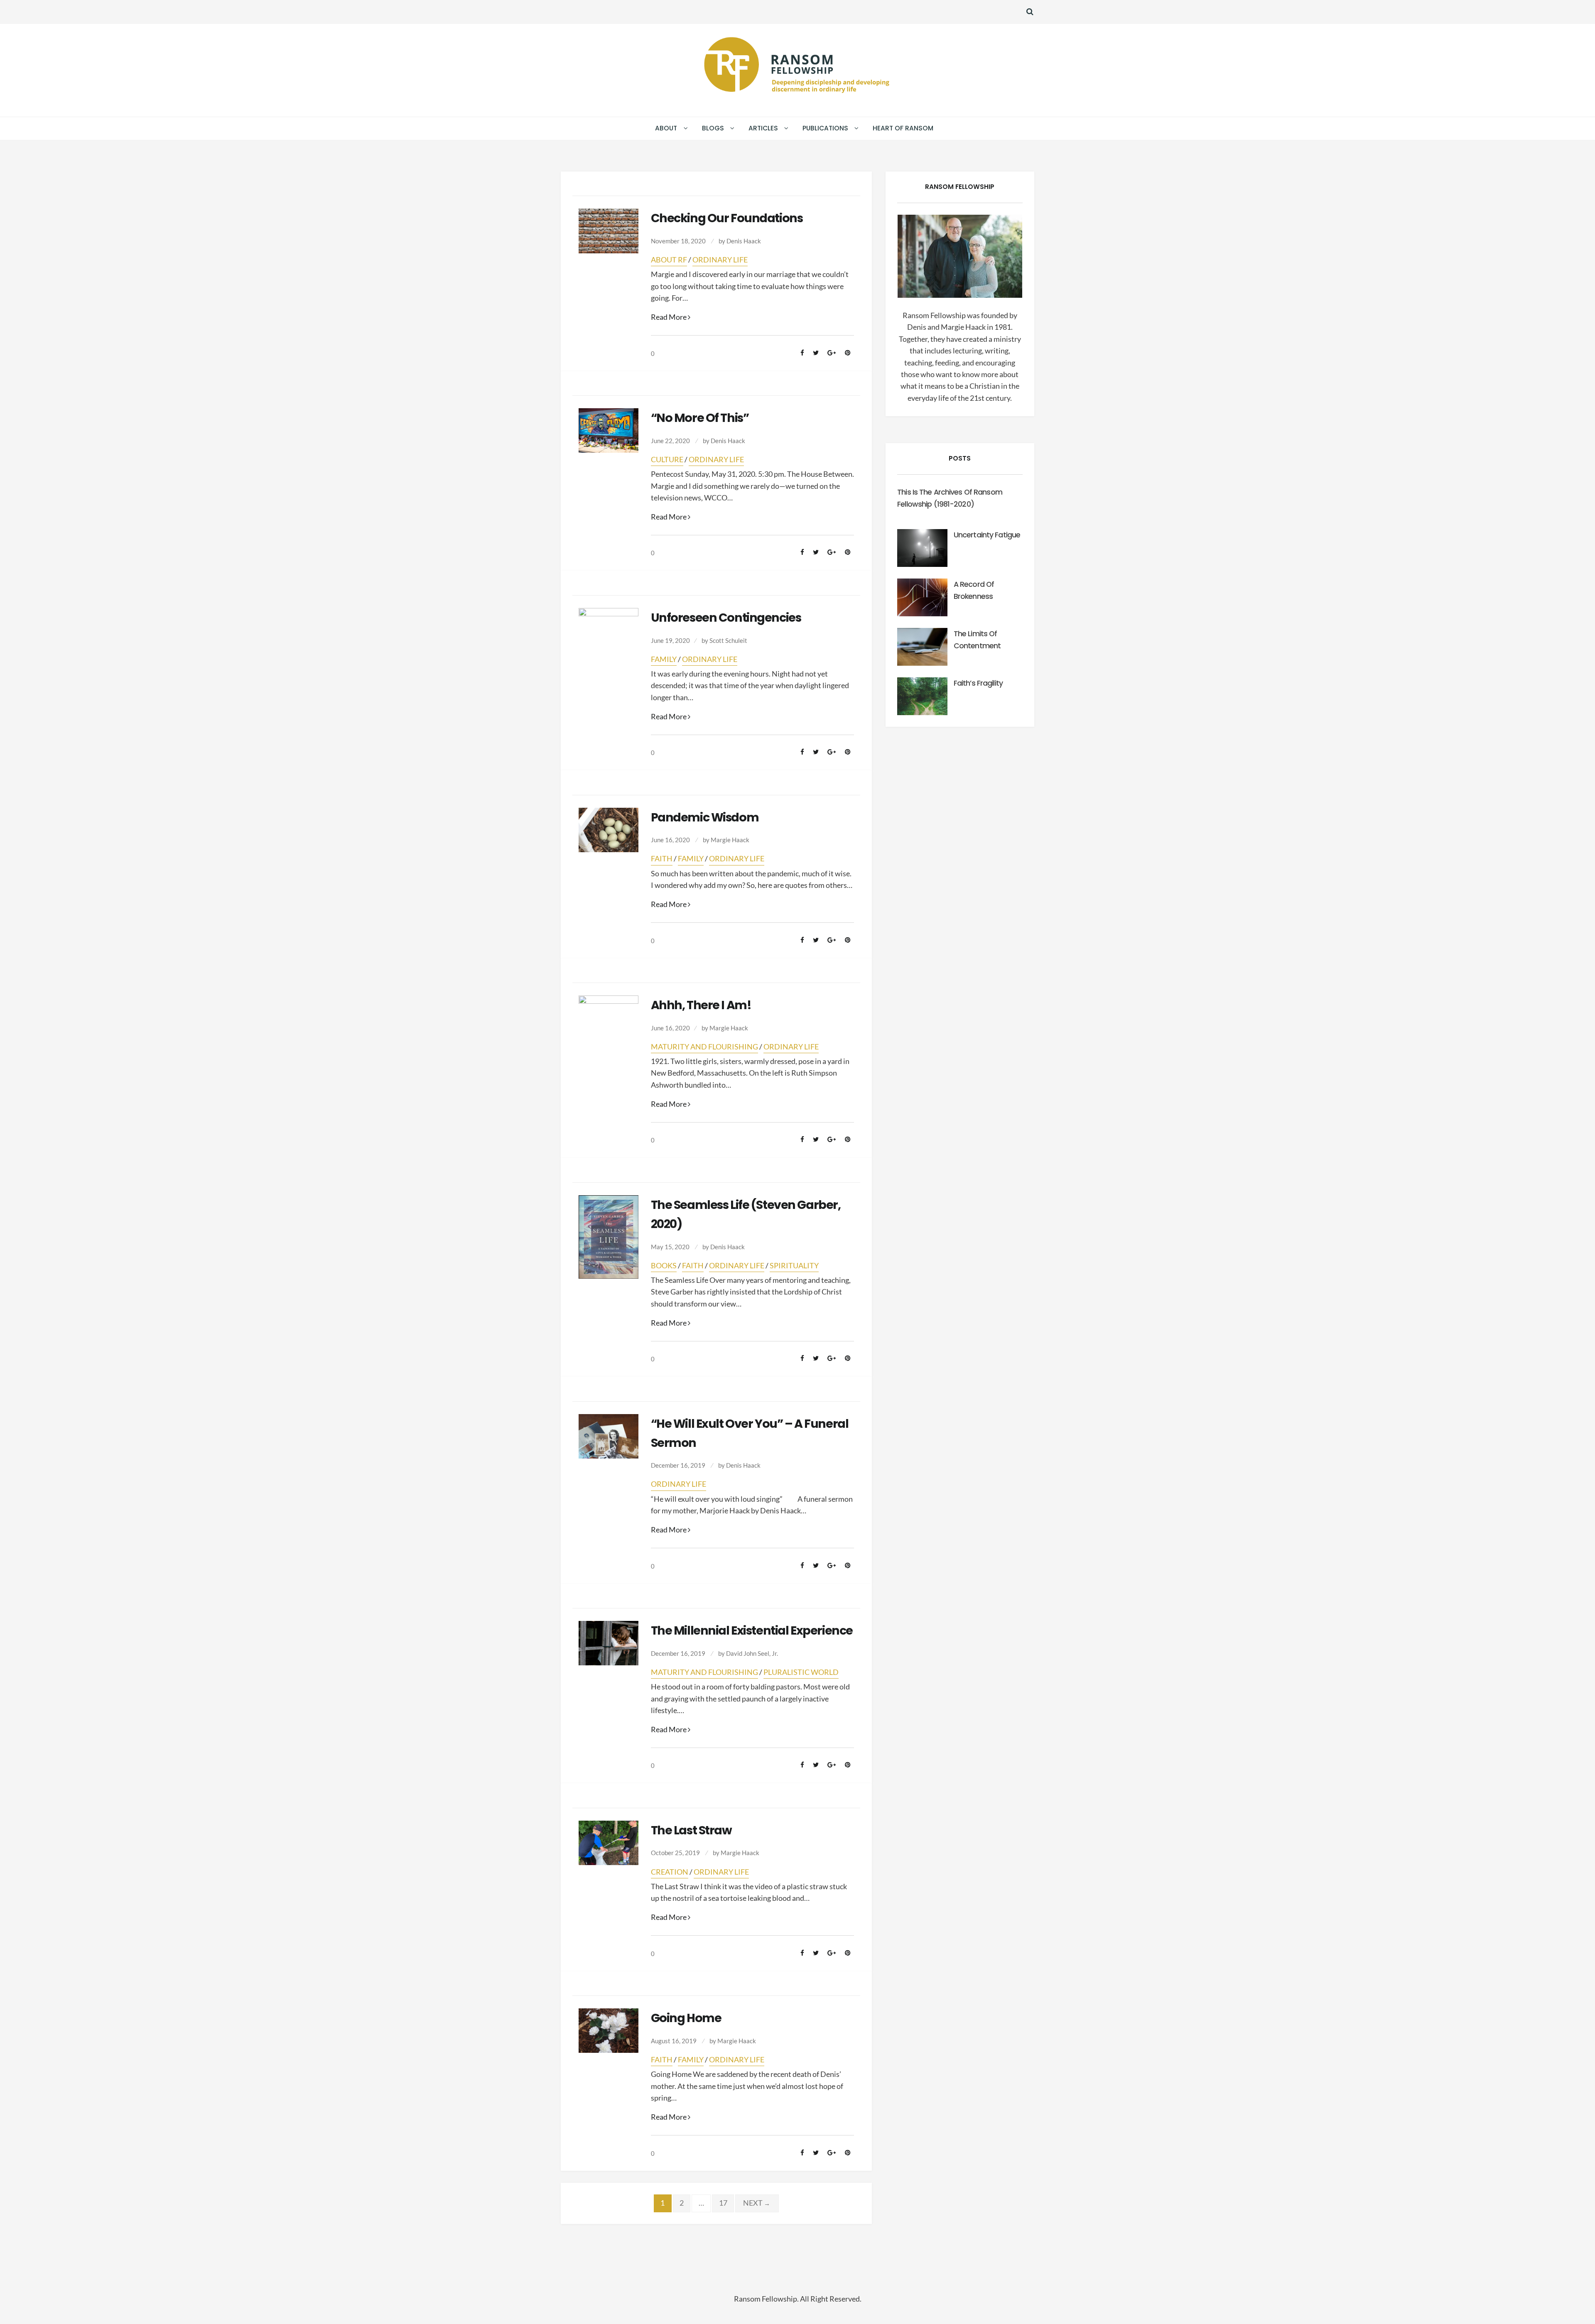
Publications (825, 128)
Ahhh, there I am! (701, 1005)
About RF (669, 260)
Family (664, 659)
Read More (671, 317)
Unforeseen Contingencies (726, 618)
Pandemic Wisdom (705, 817)
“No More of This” (700, 418)
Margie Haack (730, 840)
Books (664, 1266)
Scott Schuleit (728, 640)
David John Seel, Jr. (752, 1653)
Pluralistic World (801, 1672)
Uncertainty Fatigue (987, 535)
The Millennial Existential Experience (752, 1630)
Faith (662, 859)
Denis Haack (728, 441)
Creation (670, 1872)
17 (723, 2203)
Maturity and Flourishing (704, 1047)
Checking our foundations (727, 218)
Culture (667, 460)
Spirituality (794, 1266)
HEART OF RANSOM (903, 128)
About (666, 128)
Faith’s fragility (978, 683)
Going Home (686, 2018)
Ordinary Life (720, 260)
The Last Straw (691, 1830)
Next (757, 2203)
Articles (763, 128)
